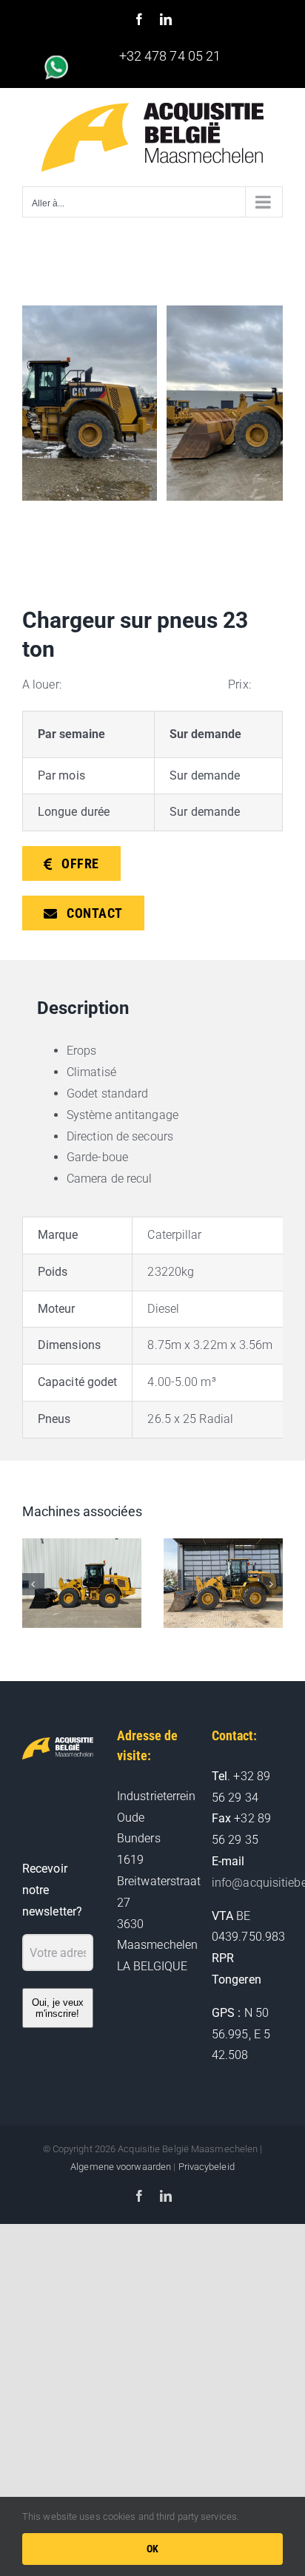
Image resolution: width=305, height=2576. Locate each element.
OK (153, 2549)
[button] (33, 1584)
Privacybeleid (207, 2167)
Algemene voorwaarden (121, 2167)
